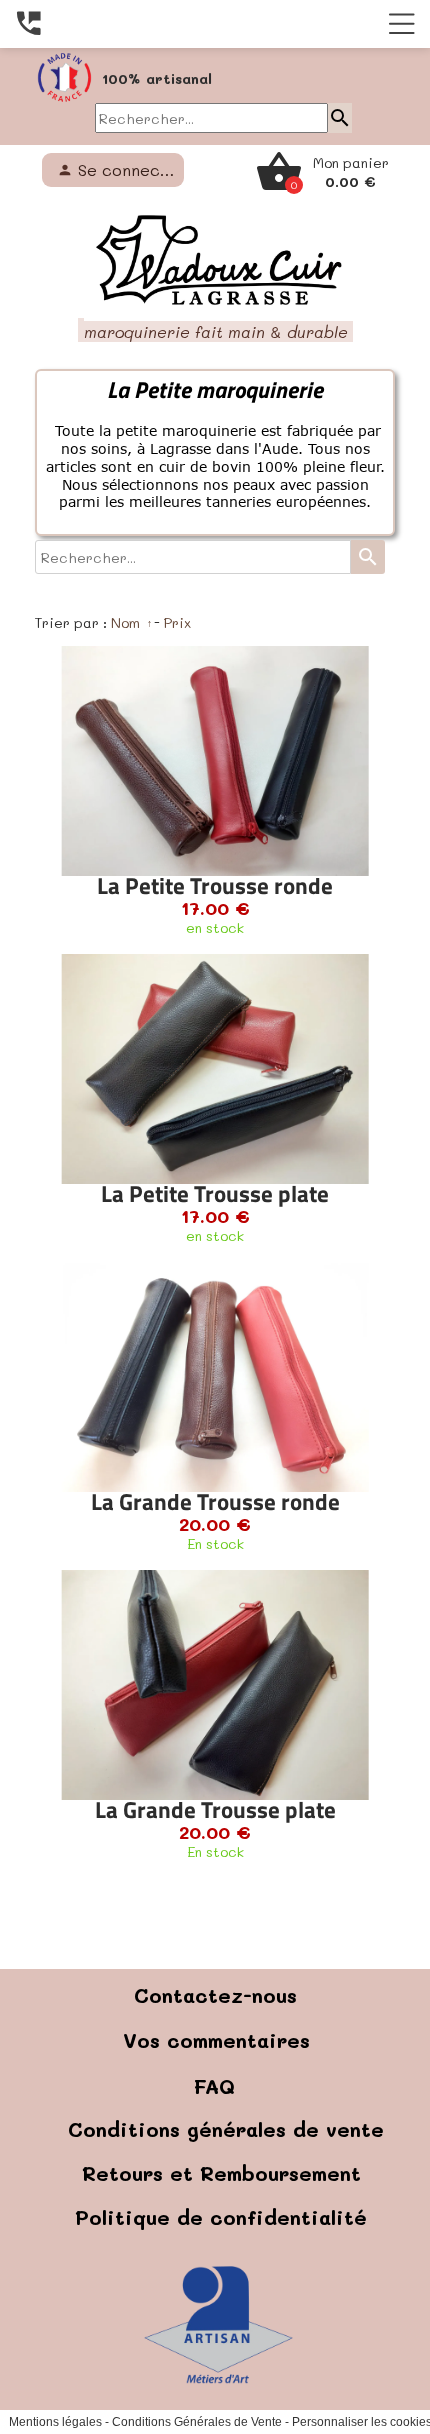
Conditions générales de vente (226, 2203)
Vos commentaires (216, 2114)
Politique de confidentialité (221, 2291)
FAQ (214, 2160)
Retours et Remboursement (221, 2247)
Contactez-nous (215, 2069)
